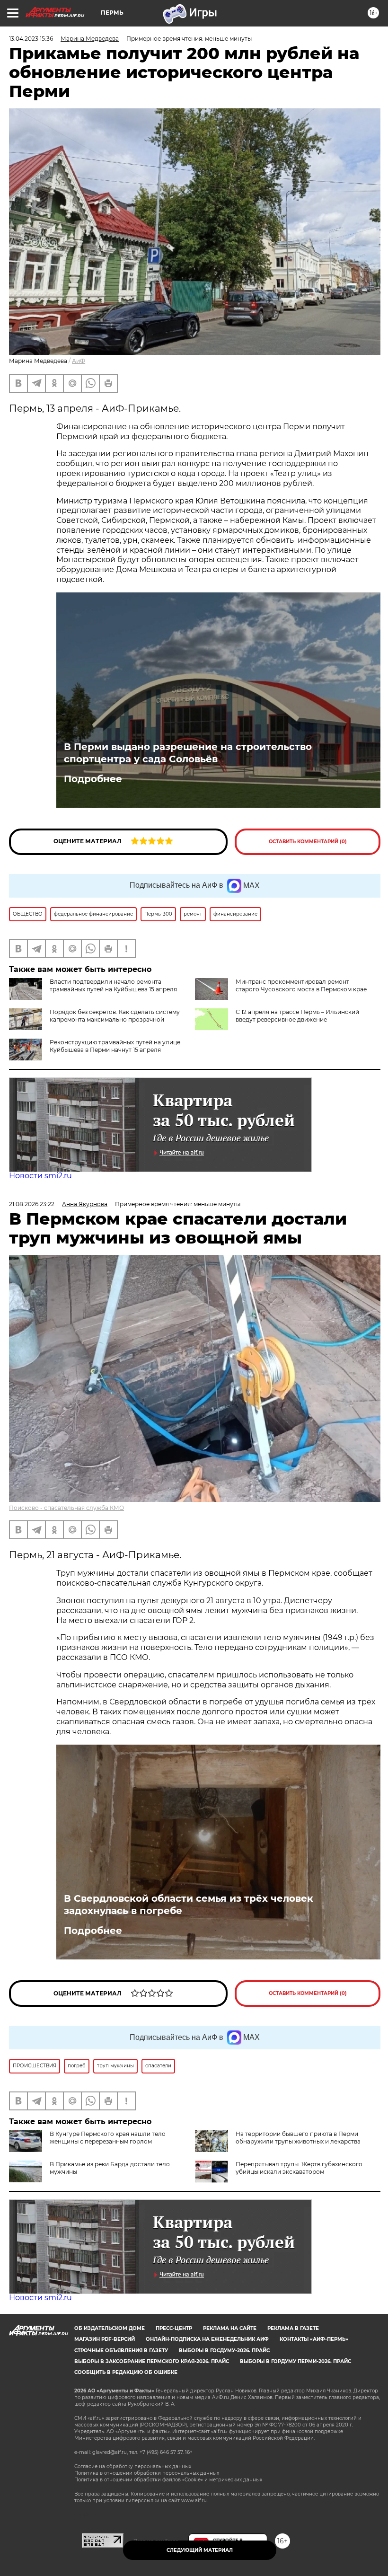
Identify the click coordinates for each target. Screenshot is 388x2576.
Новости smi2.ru (40, 1176)
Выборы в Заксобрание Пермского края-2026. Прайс (152, 2361)
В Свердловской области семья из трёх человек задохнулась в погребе (189, 1905)
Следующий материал (200, 2550)
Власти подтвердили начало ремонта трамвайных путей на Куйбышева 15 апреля (113, 985)
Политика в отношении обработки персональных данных (147, 2473)
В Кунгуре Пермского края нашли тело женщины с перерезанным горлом (108, 2138)
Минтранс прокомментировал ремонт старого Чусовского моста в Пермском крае (301, 985)
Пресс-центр (174, 2328)
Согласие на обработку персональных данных (133, 2466)
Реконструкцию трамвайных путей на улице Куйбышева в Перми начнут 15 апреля (115, 1046)
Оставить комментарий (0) (308, 842)
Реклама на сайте (230, 2328)
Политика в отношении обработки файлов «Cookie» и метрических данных (168, 2480)
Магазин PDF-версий (105, 2339)
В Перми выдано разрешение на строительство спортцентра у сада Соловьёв (188, 753)
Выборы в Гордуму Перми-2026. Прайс (295, 2361)
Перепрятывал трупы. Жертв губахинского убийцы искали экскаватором (299, 2168)
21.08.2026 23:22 (32, 1204)
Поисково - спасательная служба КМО (66, 1508)
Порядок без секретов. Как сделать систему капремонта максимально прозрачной (115, 1016)
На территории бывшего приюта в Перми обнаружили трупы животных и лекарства (298, 2138)
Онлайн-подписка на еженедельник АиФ (207, 2339)
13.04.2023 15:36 (31, 39)
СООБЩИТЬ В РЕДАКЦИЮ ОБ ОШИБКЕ (126, 2372)
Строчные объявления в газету (121, 2351)
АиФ (79, 361)
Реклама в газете (293, 2328)
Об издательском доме (110, 2328)
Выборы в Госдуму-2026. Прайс (224, 2351)
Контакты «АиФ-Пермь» (314, 2339)
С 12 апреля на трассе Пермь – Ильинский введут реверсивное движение (297, 1016)
